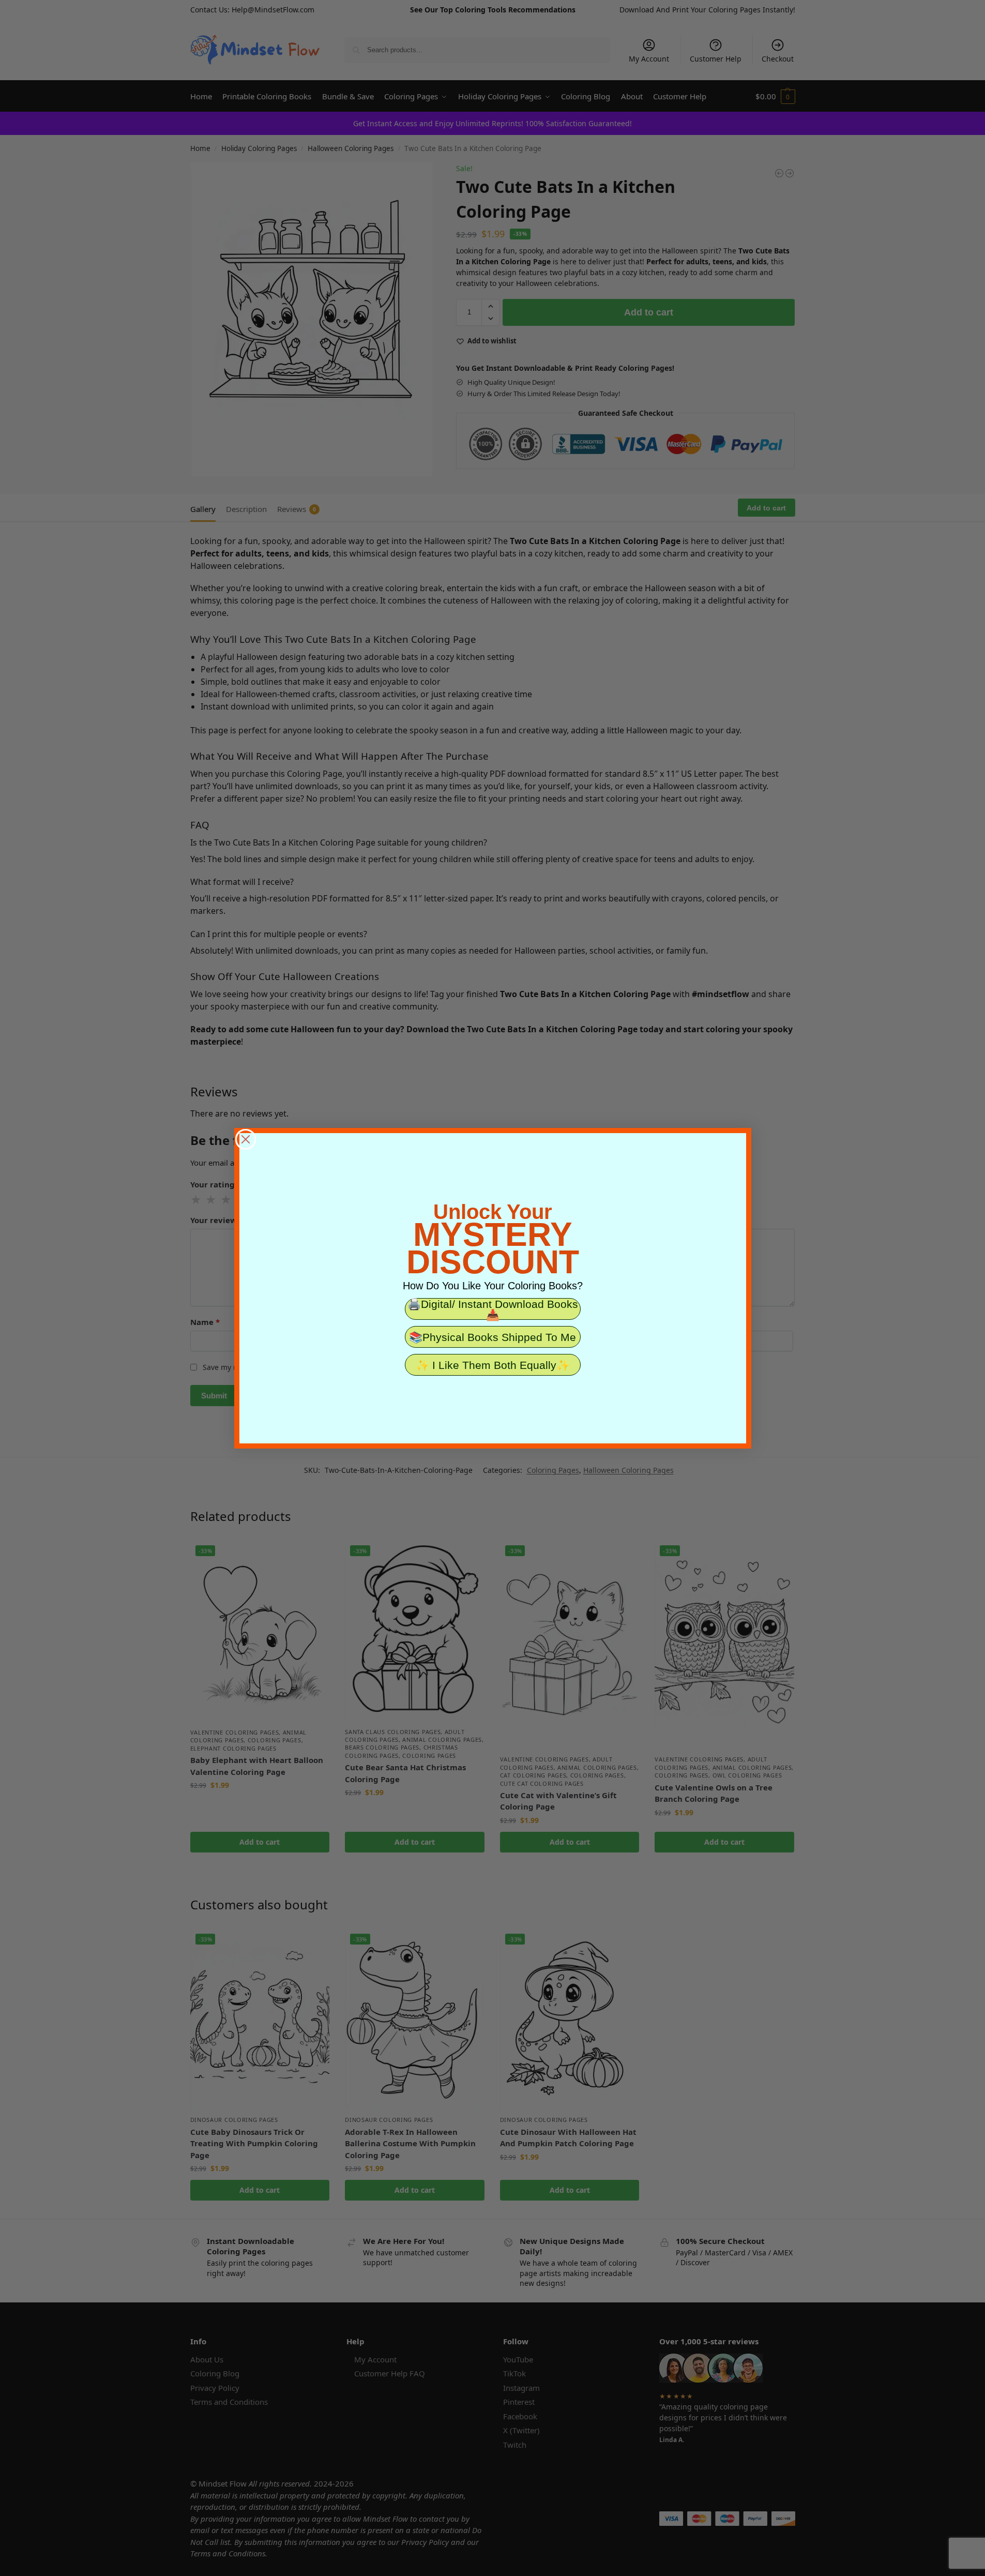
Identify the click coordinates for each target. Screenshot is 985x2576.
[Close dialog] (246, 1139)
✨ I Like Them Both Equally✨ (493, 1365)
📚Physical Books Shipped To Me (492, 1337)
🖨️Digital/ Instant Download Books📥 (493, 1309)
